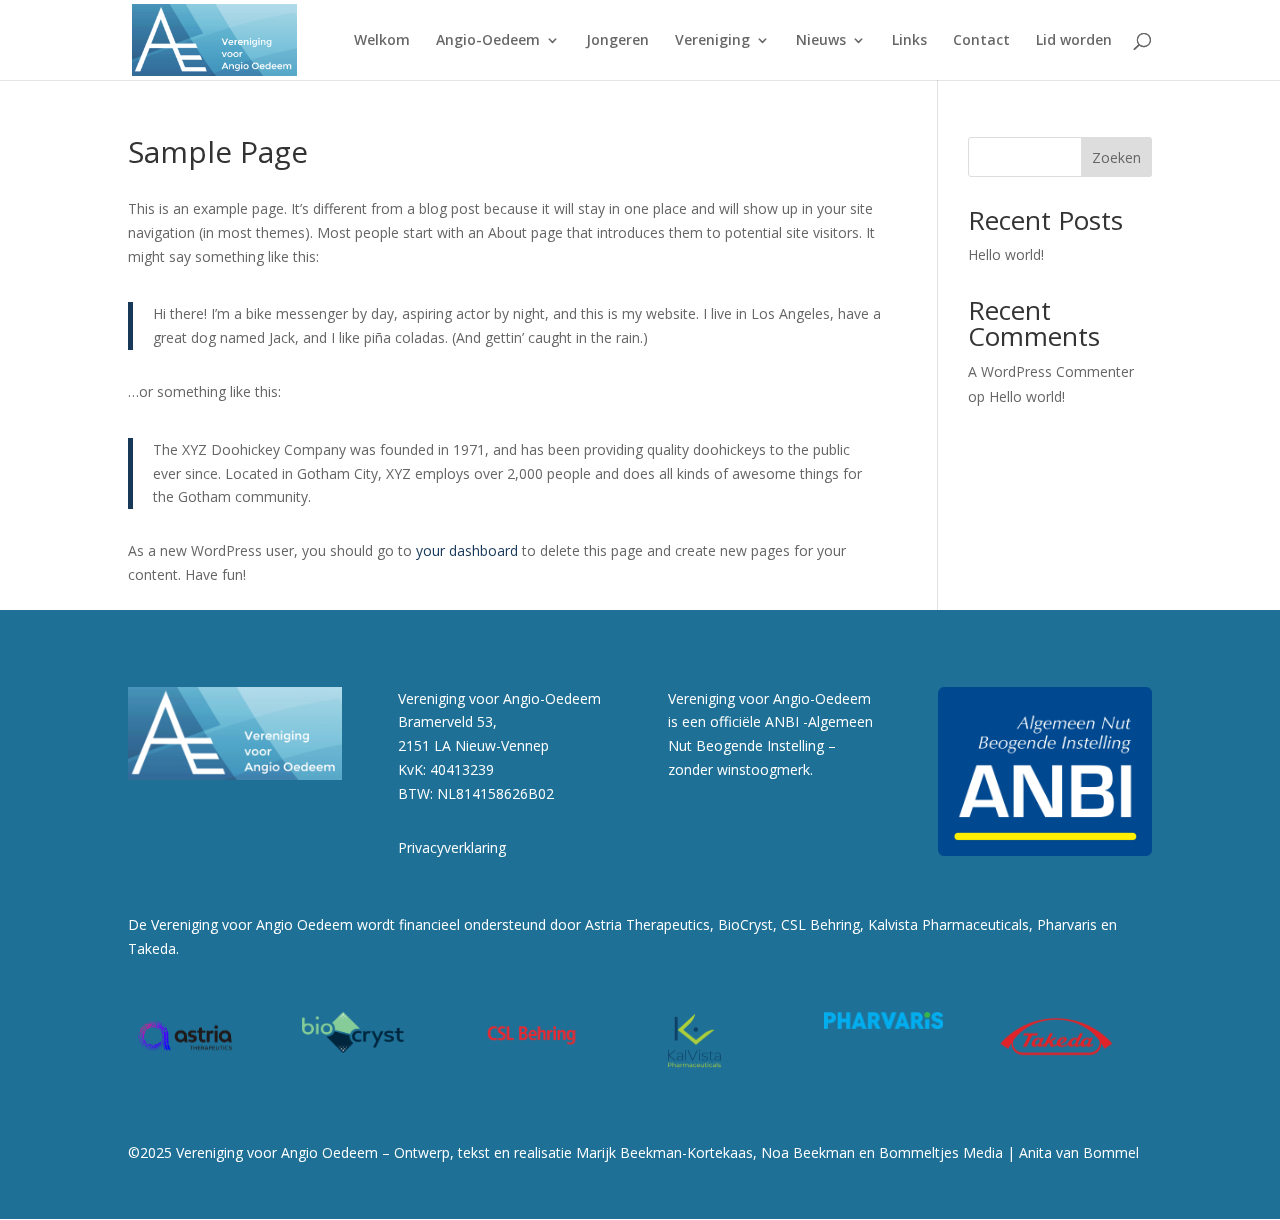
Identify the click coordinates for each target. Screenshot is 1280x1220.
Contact (981, 41)
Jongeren (617, 41)
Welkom (382, 41)
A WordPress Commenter (1051, 371)
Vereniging (712, 41)
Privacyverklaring (452, 847)
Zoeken (1116, 157)
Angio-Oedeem (488, 41)
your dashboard (467, 550)
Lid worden (1074, 41)
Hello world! (1006, 254)
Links (909, 41)
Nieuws (821, 41)
